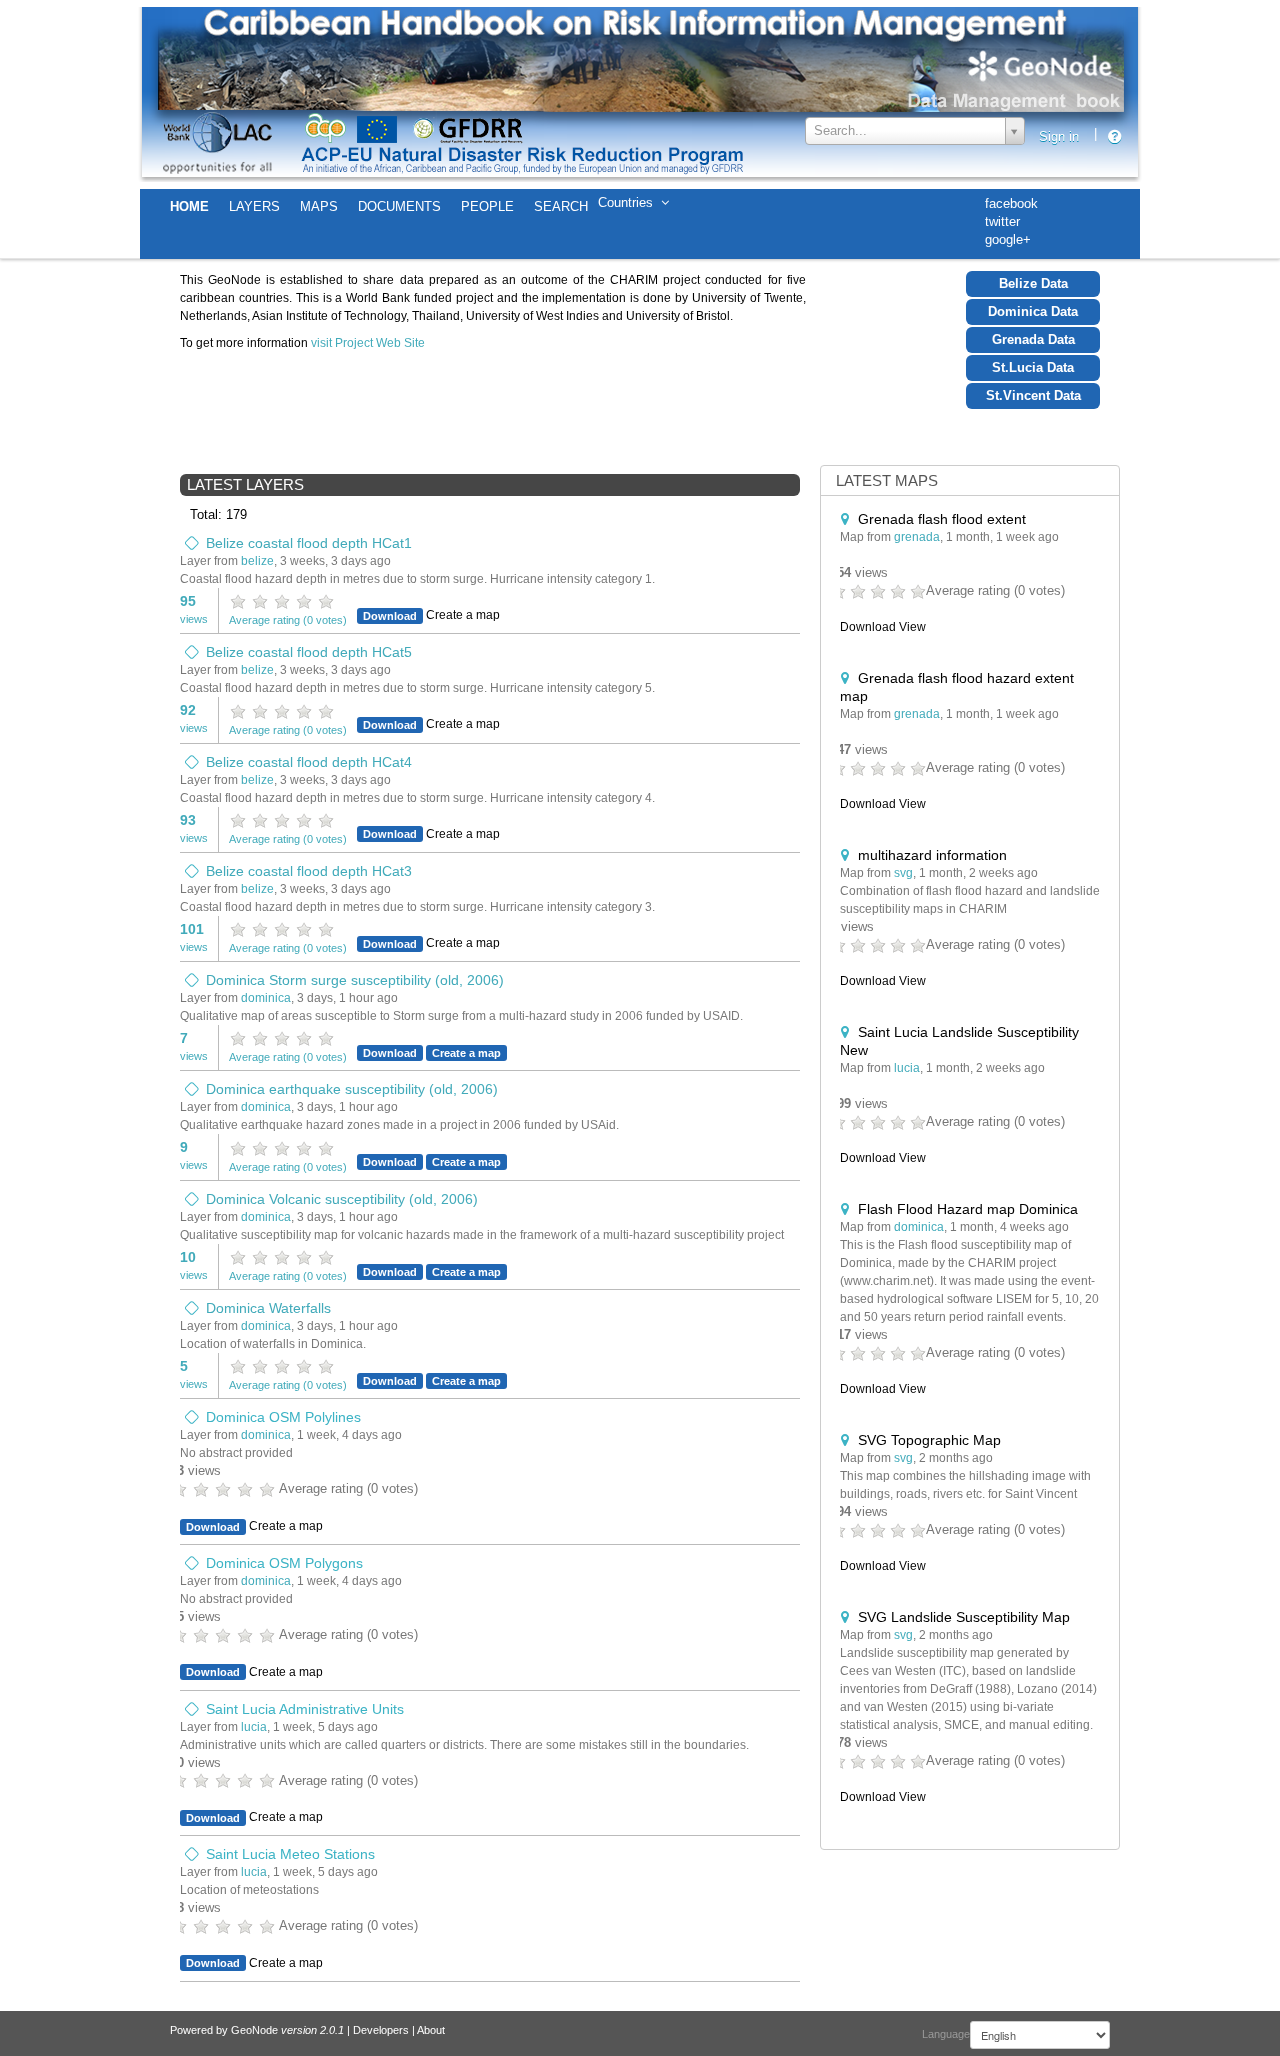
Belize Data (1033, 283)
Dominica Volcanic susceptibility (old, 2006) (342, 1199)
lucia (254, 1727)
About (431, 2030)
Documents (399, 206)
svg (903, 873)
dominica (266, 998)
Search (561, 206)
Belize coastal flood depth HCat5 (309, 652)
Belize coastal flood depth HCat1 (309, 543)
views (194, 609)
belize (257, 561)
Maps (319, 206)
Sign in (1059, 136)
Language (946, 2034)
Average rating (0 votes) (288, 620)
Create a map (466, 1053)
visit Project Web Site (368, 343)
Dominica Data (1033, 311)
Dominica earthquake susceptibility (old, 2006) (352, 1089)
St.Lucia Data (1033, 367)
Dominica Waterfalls (268, 1308)
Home (189, 206)
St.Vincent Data (1033, 395)
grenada (917, 537)
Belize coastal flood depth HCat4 (309, 762)
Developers (381, 2030)
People (487, 206)
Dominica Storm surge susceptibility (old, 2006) (355, 980)
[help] (1121, 137)
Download (390, 616)
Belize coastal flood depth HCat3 (309, 871)
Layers (254, 206)
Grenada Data (1033, 339)
